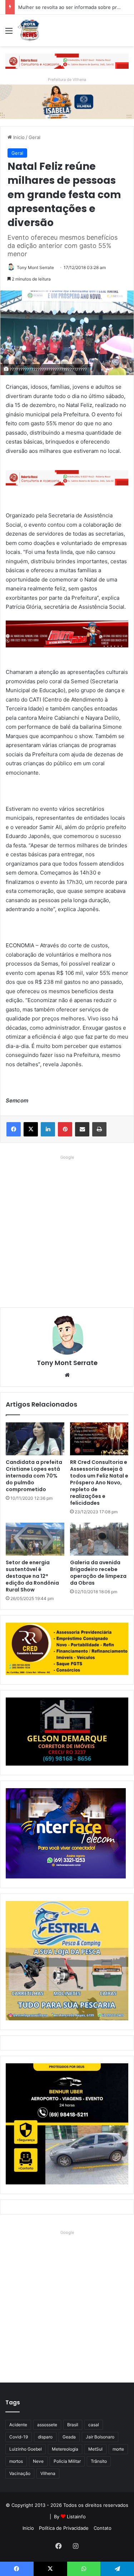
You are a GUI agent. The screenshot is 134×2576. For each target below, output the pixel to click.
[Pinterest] (65, 1129)
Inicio (18, 137)
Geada (69, 2437)
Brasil (73, 2425)
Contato (103, 2528)
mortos (16, 2461)
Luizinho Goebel (26, 2449)
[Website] (67, 1375)
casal (94, 2425)
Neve (38, 2461)
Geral (34, 137)
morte (118, 2449)
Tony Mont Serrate (35, 267)
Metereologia (65, 2449)
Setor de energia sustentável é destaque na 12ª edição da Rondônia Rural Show (32, 1576)
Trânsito (99, 2461)
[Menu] (9, 33)
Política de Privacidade (64, 2528)
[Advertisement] (67, 1229)
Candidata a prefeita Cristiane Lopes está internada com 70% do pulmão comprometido (34, 1476)
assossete (47, 2425)
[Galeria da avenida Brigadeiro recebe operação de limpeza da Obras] (99, 1539)
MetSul (95, 2449)
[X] (31, 1129)
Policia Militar (67, 2461)
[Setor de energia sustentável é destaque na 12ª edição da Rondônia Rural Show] (35, 1539)
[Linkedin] (48, 1129)
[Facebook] (14, 1129)
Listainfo (76, 2517)
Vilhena (48, 2473)
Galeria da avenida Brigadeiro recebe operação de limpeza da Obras (98, 1573)
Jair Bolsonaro (100, 2437)
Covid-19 (19, 2437)
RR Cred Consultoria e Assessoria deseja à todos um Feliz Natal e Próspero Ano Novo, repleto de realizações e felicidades (99, 1483)
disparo (45, 2437)
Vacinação (20, 2473)
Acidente (18, 2425)
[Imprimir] (99, 1129)
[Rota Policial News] (29, 30)
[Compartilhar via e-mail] (82, 1129)
